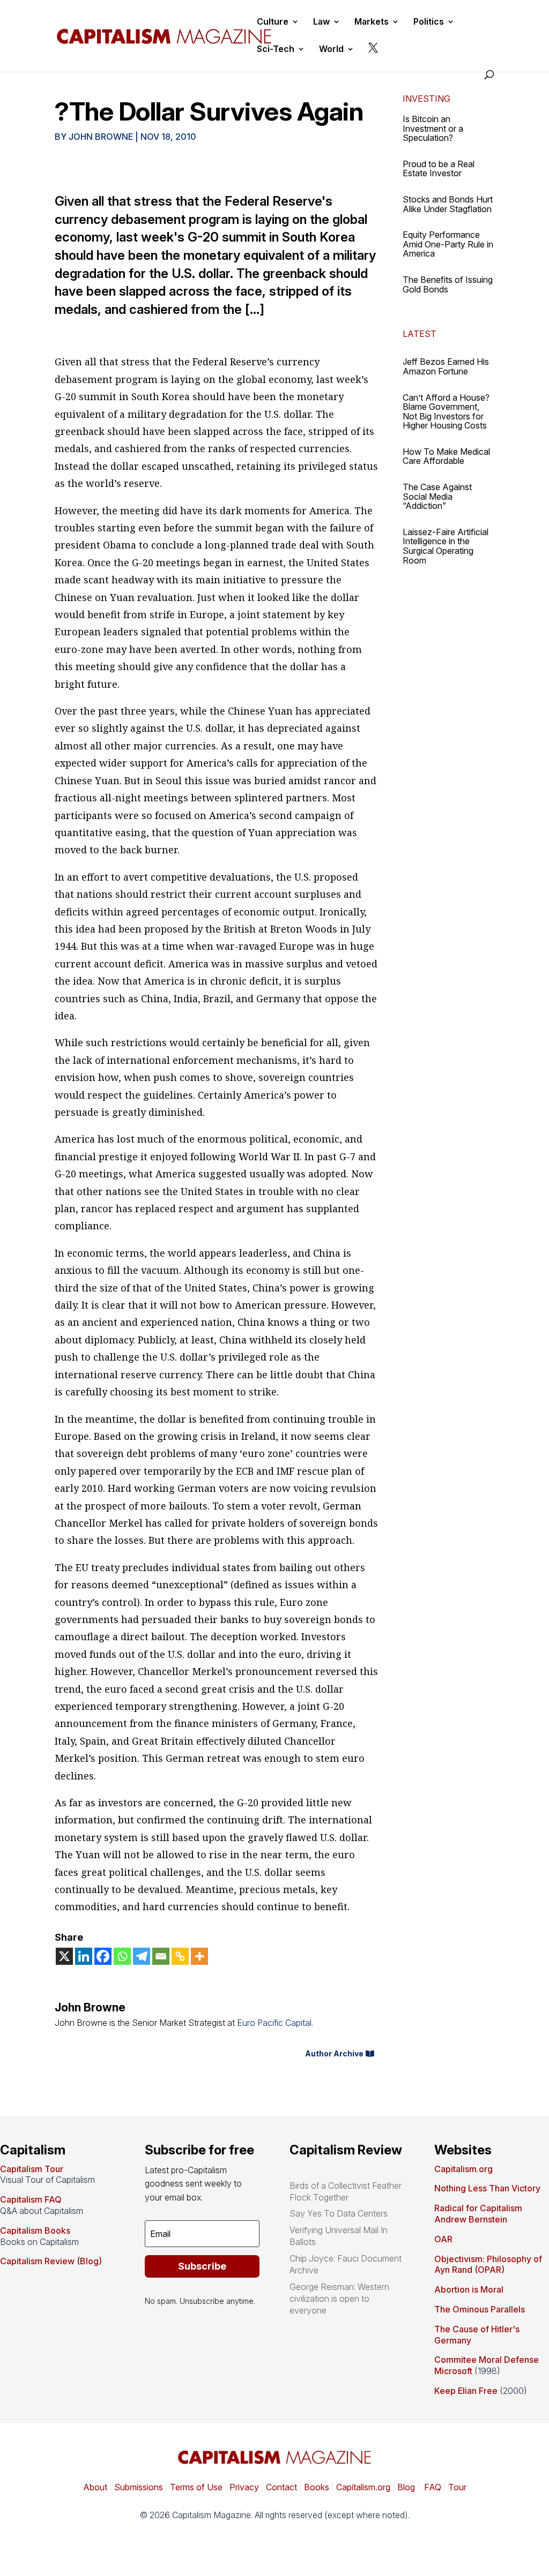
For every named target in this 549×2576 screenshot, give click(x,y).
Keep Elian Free (466, 2391)
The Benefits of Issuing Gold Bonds (448, 284)
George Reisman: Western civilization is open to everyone (339, 2299)
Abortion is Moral (469, 2289)
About (95, 2487)
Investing (426, 99)
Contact (280, 2487)
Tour (457, 2487)
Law (321, 22)
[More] (199, 1956)
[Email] (161, 1956)
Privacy (243, 2487)
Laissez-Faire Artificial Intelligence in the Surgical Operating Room (446, 546)
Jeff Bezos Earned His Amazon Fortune (446, 366)
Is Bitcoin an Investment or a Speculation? (433, 128)
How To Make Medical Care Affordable (446, 456)
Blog (406, 2487)
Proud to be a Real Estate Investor (439, 169)
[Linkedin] (84, 1956)
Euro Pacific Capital (274, 2023)
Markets (372, 22)
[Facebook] (103, 1956)
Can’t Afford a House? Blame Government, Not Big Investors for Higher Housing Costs (446, 412)
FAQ (432, 2487)
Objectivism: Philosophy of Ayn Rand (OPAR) (488, 2265)
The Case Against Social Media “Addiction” (437, 496)
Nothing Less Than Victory (487, 2188)
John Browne (101, 137)
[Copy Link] (180, 1956)
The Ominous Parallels (480, 2309)
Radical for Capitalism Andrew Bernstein (478, 2214)
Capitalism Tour (32, 2169)
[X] (64, 1956)
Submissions (138, 2487)
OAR (443, 2239)
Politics (429, 22)
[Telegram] (142, 1956)
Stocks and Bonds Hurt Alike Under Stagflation (448, 204)
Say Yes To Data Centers (339, 2213)
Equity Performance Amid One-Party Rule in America (448, 244)
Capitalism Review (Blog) (51, 2261)
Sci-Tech (276, 50)
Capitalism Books (35, 2230)
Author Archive (334, 2053)
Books (317, 2487)
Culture (273, 22)
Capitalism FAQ (31, 2199)
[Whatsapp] (122, 1956)
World (331, 50)
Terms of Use (195, 2487)
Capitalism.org (463, 2169)
